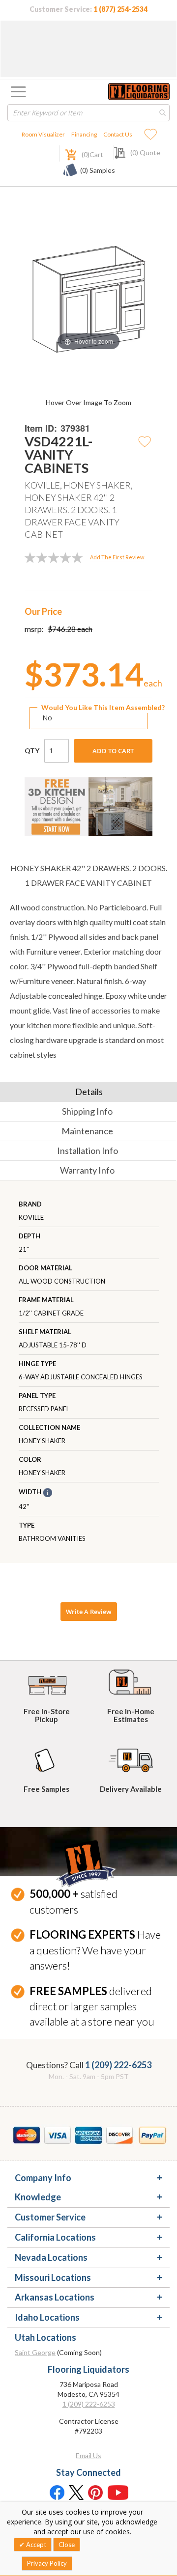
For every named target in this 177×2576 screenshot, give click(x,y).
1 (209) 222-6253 (118, 2065)
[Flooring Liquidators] (139, 92)
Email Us (88, 2455)
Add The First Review (117, 557)
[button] (145, 441)
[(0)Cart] (65, 153)
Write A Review (89, 1612)
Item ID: (41, 428)
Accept (35, 2545)
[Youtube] (118, 2492)
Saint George (35, 2352)
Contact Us (118, 134)
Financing (84, 134)
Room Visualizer (43, 134)
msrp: (34, 629)
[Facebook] (57, 2492)
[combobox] (88, 113)
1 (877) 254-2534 (120, 9)
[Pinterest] (96, 2492)
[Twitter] (76, 2492)
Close (67, 2545)
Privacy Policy (47, 2563)
